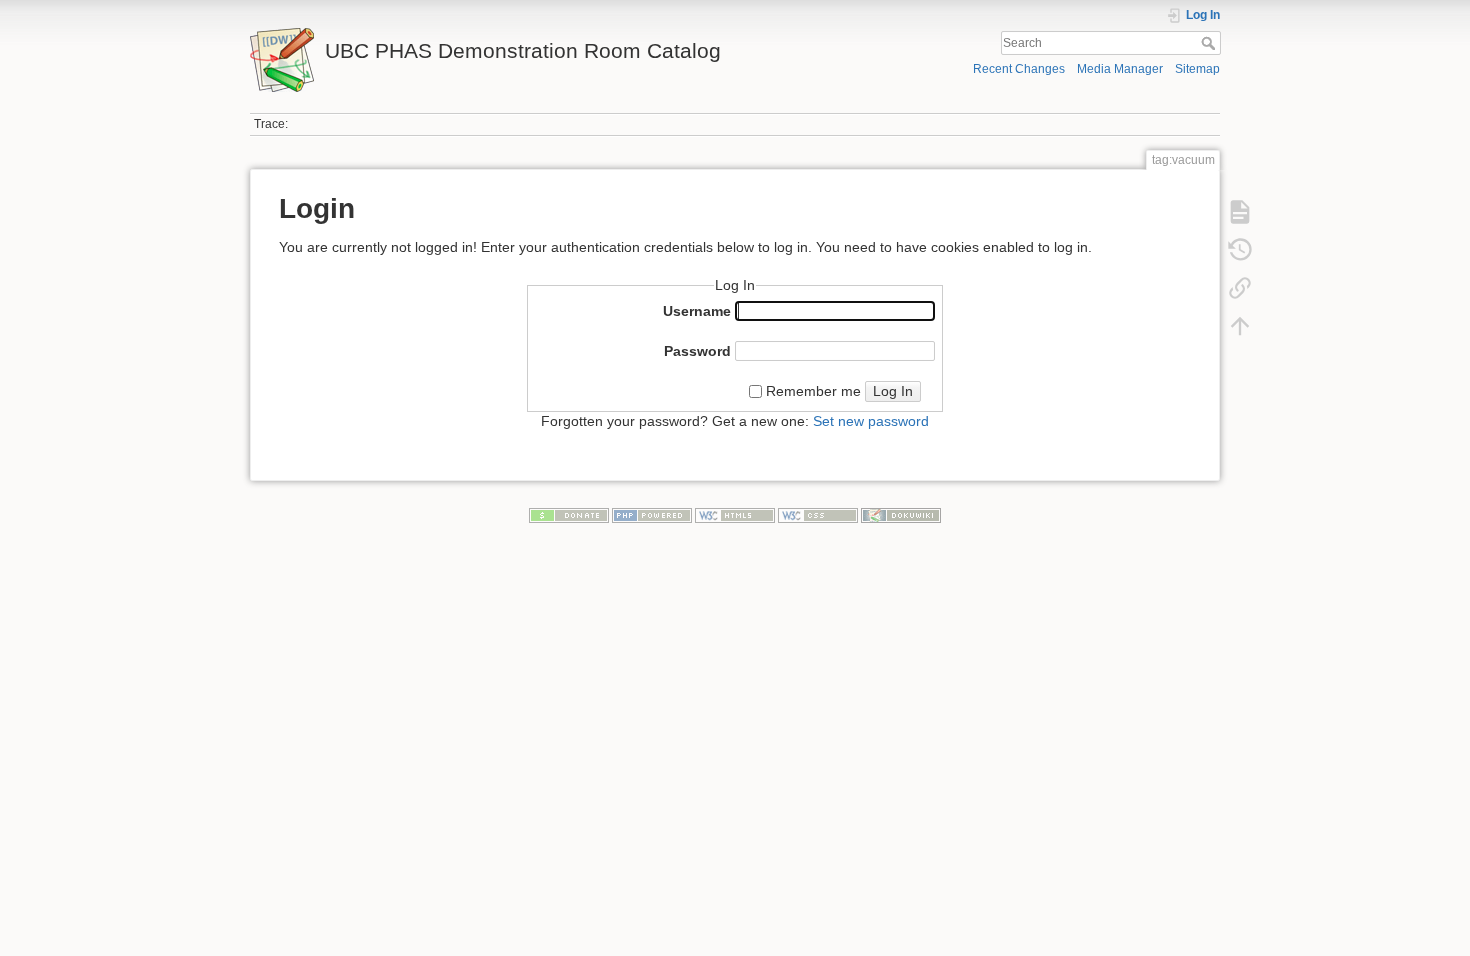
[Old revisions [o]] (1240, 250)
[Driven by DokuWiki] (901, 515)
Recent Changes (1019, 69)
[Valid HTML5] (735, 515)
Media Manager (1120, 69)
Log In (893, 391)
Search (1210, 43)
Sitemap (1197, 69)
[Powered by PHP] (652, 515)
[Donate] (569, 515)
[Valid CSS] (818, 515)
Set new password (871, 421)
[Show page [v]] (1240, 212)
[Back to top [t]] (1240, 326)
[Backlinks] (1240, 288)
